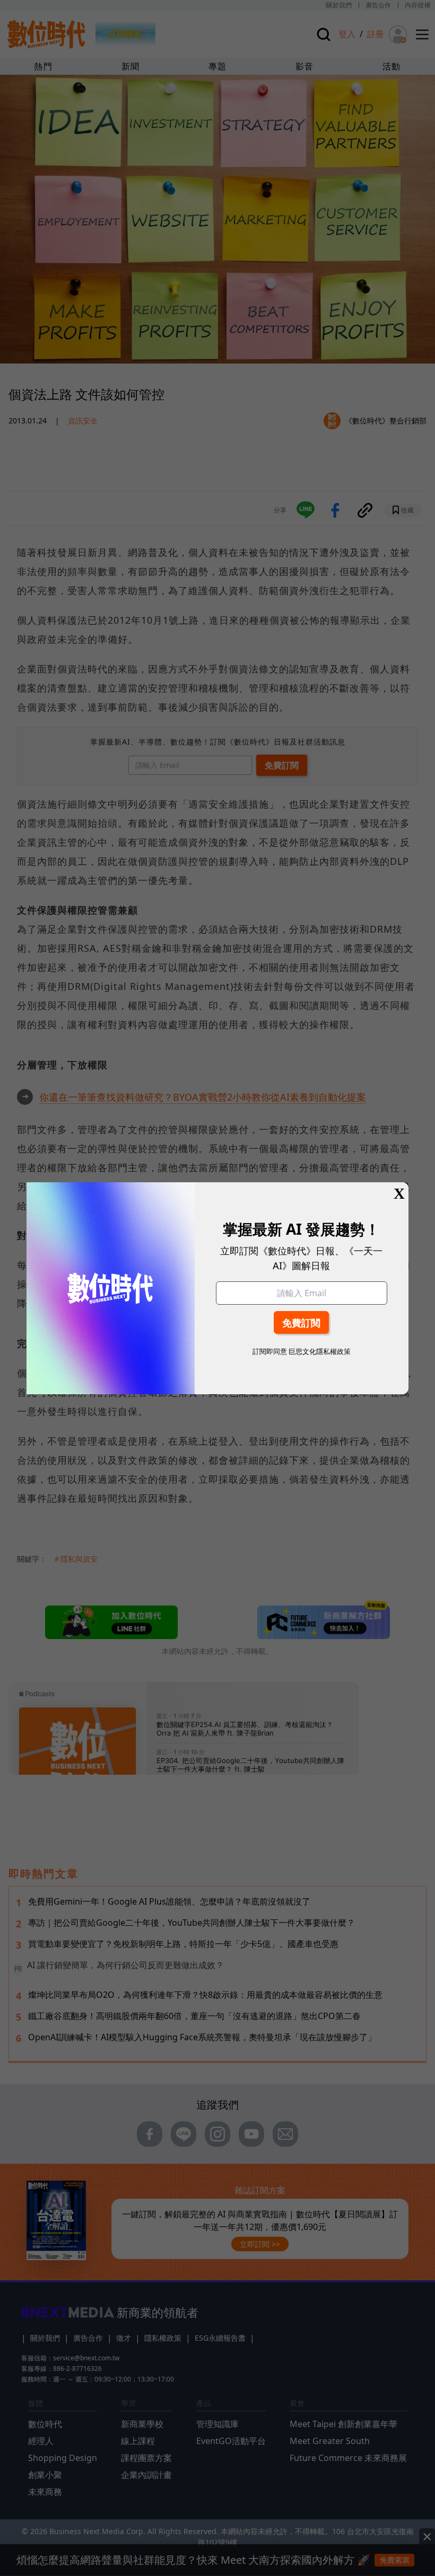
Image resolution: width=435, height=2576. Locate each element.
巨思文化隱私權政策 (320, 1351)
